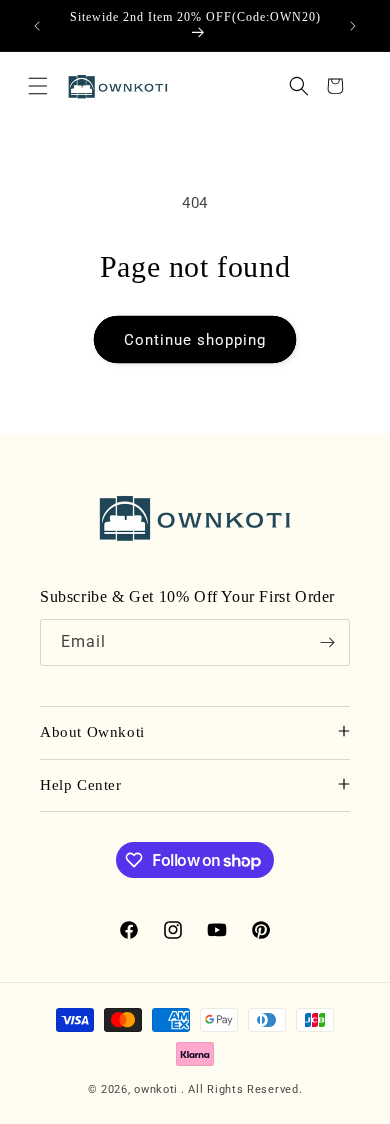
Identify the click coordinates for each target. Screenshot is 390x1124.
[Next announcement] (353, 26)
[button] (38, 86)
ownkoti (156, 1089)
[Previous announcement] (37, 26)
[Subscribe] (327, 642)
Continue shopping (195, 340)
